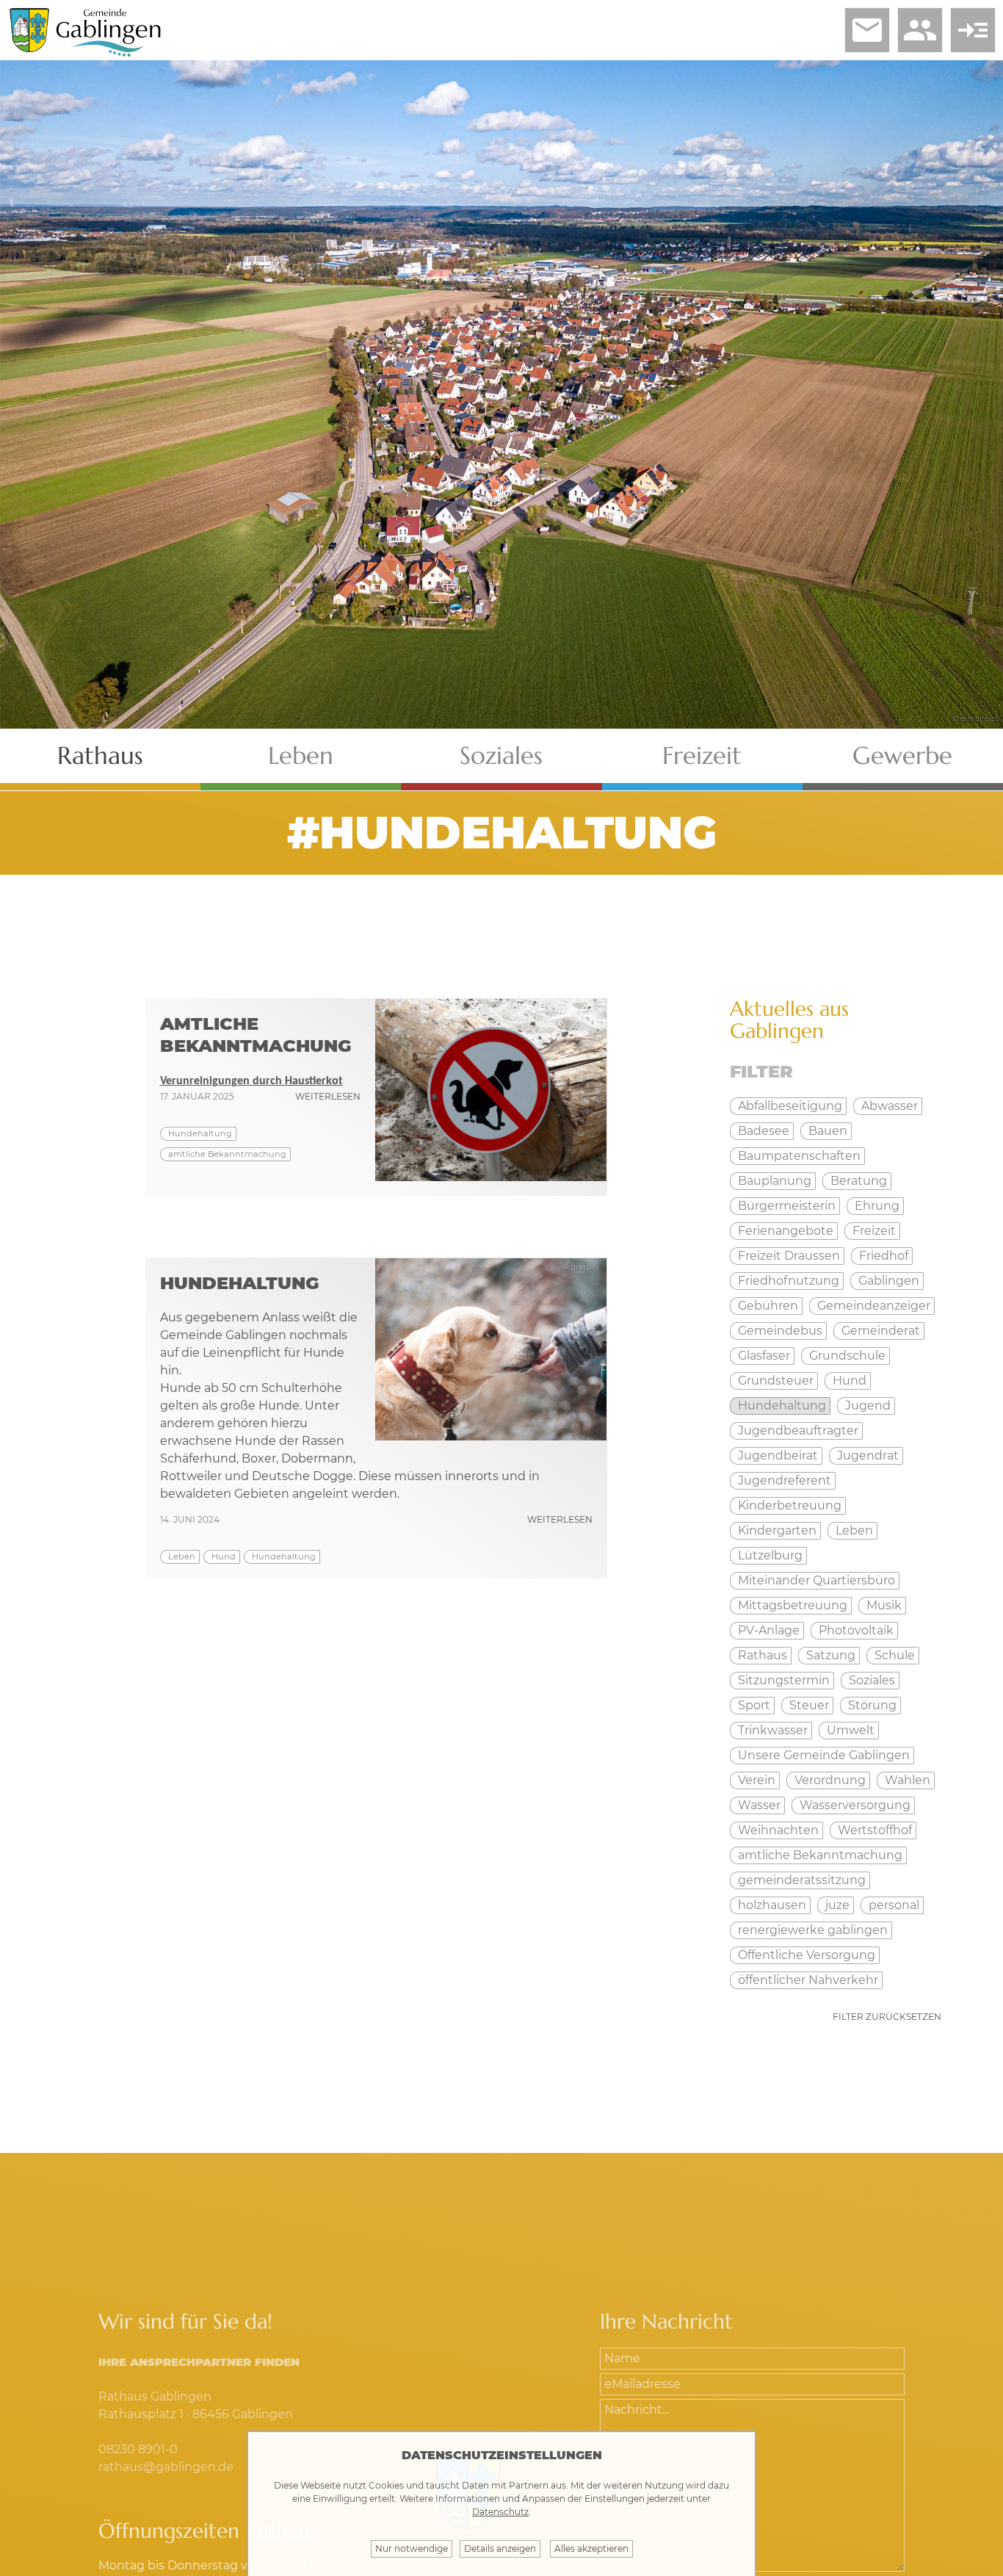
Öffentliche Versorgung (807, 1955)
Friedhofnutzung (789, 1281)
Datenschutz (500, 2512)
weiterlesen (328, 1096)
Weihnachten (778, 1830)
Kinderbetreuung (790, 1505)
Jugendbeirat (778, 1455)
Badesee (764, 1131)
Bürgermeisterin (787, 1206)
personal (894, 1905)
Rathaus (100, 755)
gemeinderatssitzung (802, 1880)
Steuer (809, 1705)
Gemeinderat (881, 1331)
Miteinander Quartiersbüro (816, 1580)
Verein (757, 1780)
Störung (872, 1705)
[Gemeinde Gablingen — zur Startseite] (108, 54)
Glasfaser (764, 1356)
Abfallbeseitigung (790, 1106)
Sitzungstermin (784, 1680)
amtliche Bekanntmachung (227, 1154)
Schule (895, 1655)
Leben (301, 755)
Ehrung (877, 1206)
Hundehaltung (200, 1133)
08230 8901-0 (138, 2449)
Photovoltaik (856, 1630)
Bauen (828, 1131)
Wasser (759, 1805)
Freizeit (702, 755)
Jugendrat (868, 1455)
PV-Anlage (769, 1630)
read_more (973, 30)
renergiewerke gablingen (813, 1930)
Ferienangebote (786, 1231)
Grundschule (847, 1356)
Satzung (831, 1655)
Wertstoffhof (875, 1830)
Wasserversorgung (855, 1805)
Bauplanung (775, 1181)
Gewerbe (902, 755)
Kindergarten (777, 1530)
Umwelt (851, 1730)
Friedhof (884, 1256)
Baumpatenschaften (799, 1156)
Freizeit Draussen (789, 1256)
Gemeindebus (780, 1331)
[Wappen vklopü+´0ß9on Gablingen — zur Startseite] (29, 48)
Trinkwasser (773, 1730)
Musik (884, 1605)
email (867, 30)
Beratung (859, 1181)
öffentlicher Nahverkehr (808, 1980)
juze (837, 1905)
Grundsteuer (776, 1381)
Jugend (868, 1406)
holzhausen (772, 1905)
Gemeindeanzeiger (874, 1306)
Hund (224, 1556)
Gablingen (889, 1281)
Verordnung (830, 1780)
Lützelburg (770, 1555)
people (920, 30)
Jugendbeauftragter (798, 1430)
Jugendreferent (785, 1480)
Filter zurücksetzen (887, 2017)
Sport (754, 1705)
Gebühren (768, 1306)
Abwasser (890, 1106)
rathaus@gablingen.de (166, 2467)
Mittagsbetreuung (793, 1605)
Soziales (501, 755)
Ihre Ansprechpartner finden (199, 2362)
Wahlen (908, 1780)
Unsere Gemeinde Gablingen (824, 1755)
